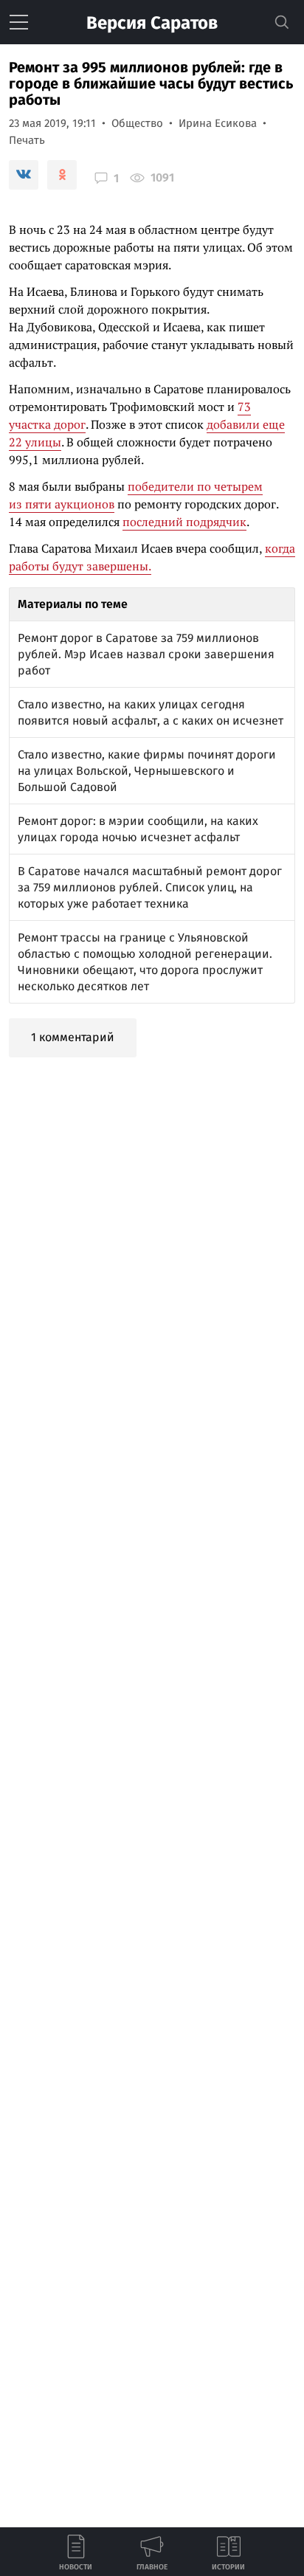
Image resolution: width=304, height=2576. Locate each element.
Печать (27, 140)
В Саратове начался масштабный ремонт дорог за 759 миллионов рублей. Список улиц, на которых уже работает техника (150, 887)
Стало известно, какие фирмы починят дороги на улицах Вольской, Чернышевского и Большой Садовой (147, 771)
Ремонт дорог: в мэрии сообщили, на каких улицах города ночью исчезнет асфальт (138, 829)
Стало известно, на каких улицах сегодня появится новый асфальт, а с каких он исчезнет (151, 712)
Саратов (152, 23)
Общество (137, 123)
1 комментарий (73, 1037)
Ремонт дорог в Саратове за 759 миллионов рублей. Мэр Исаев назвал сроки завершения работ (146, 654)
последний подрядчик (184, 522)
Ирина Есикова (218, 123)
